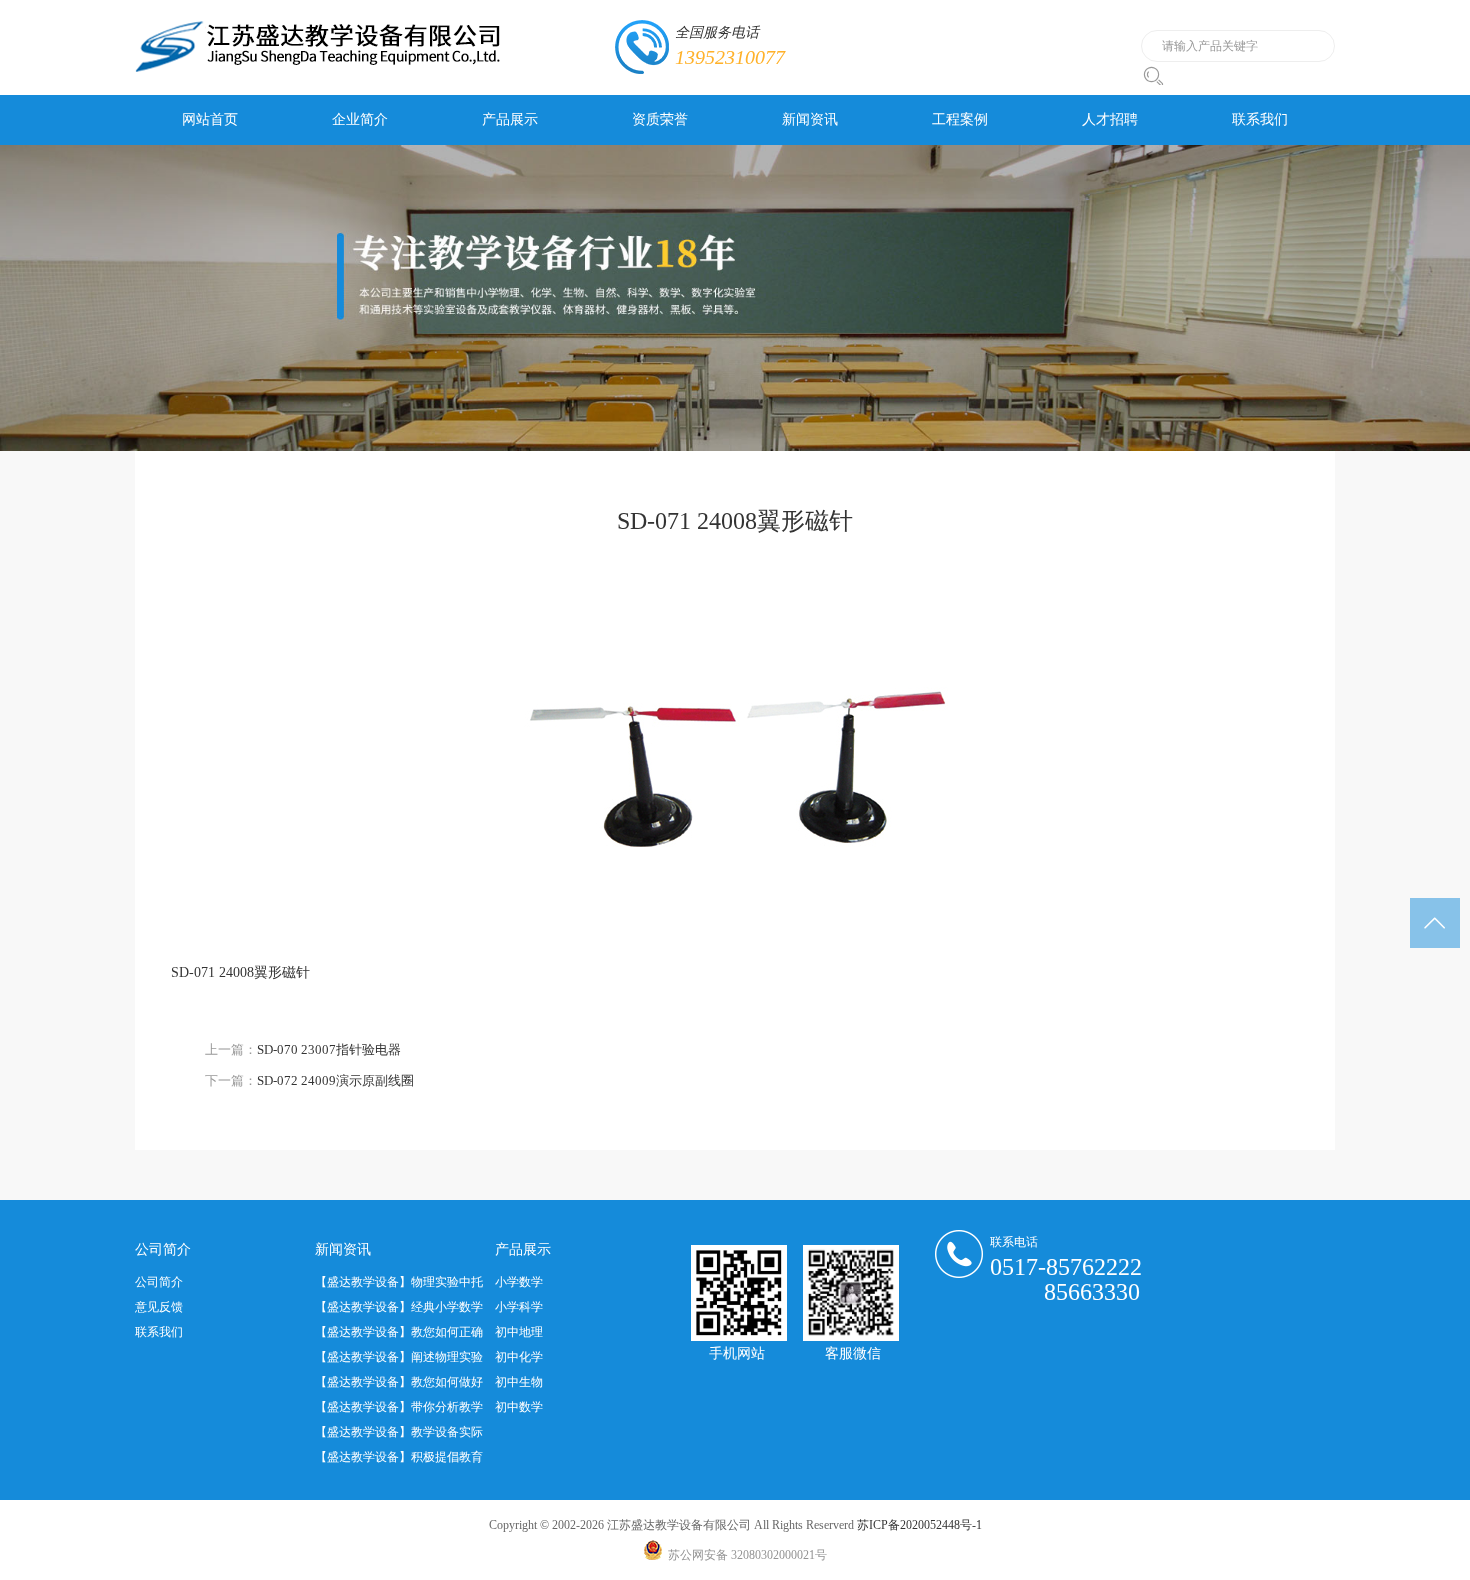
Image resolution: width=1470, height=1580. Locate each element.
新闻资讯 (810, 119)
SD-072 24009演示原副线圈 (335, 1080)
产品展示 (510, 119)
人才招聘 (1110, 119)
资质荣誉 (660, 119)
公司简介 (159, 1282)
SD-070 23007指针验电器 (329, 1049)
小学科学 (519, 1307)
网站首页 (210, 119)
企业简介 (360, 119)
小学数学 (519, 1282)
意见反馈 (159, 1307)
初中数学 (519, 1407)
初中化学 (519, 1357)
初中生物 (519, 1382)
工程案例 (960, 119)
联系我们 (1260, 119)
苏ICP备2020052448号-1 (919, 1525)
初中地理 (519, 1332)
